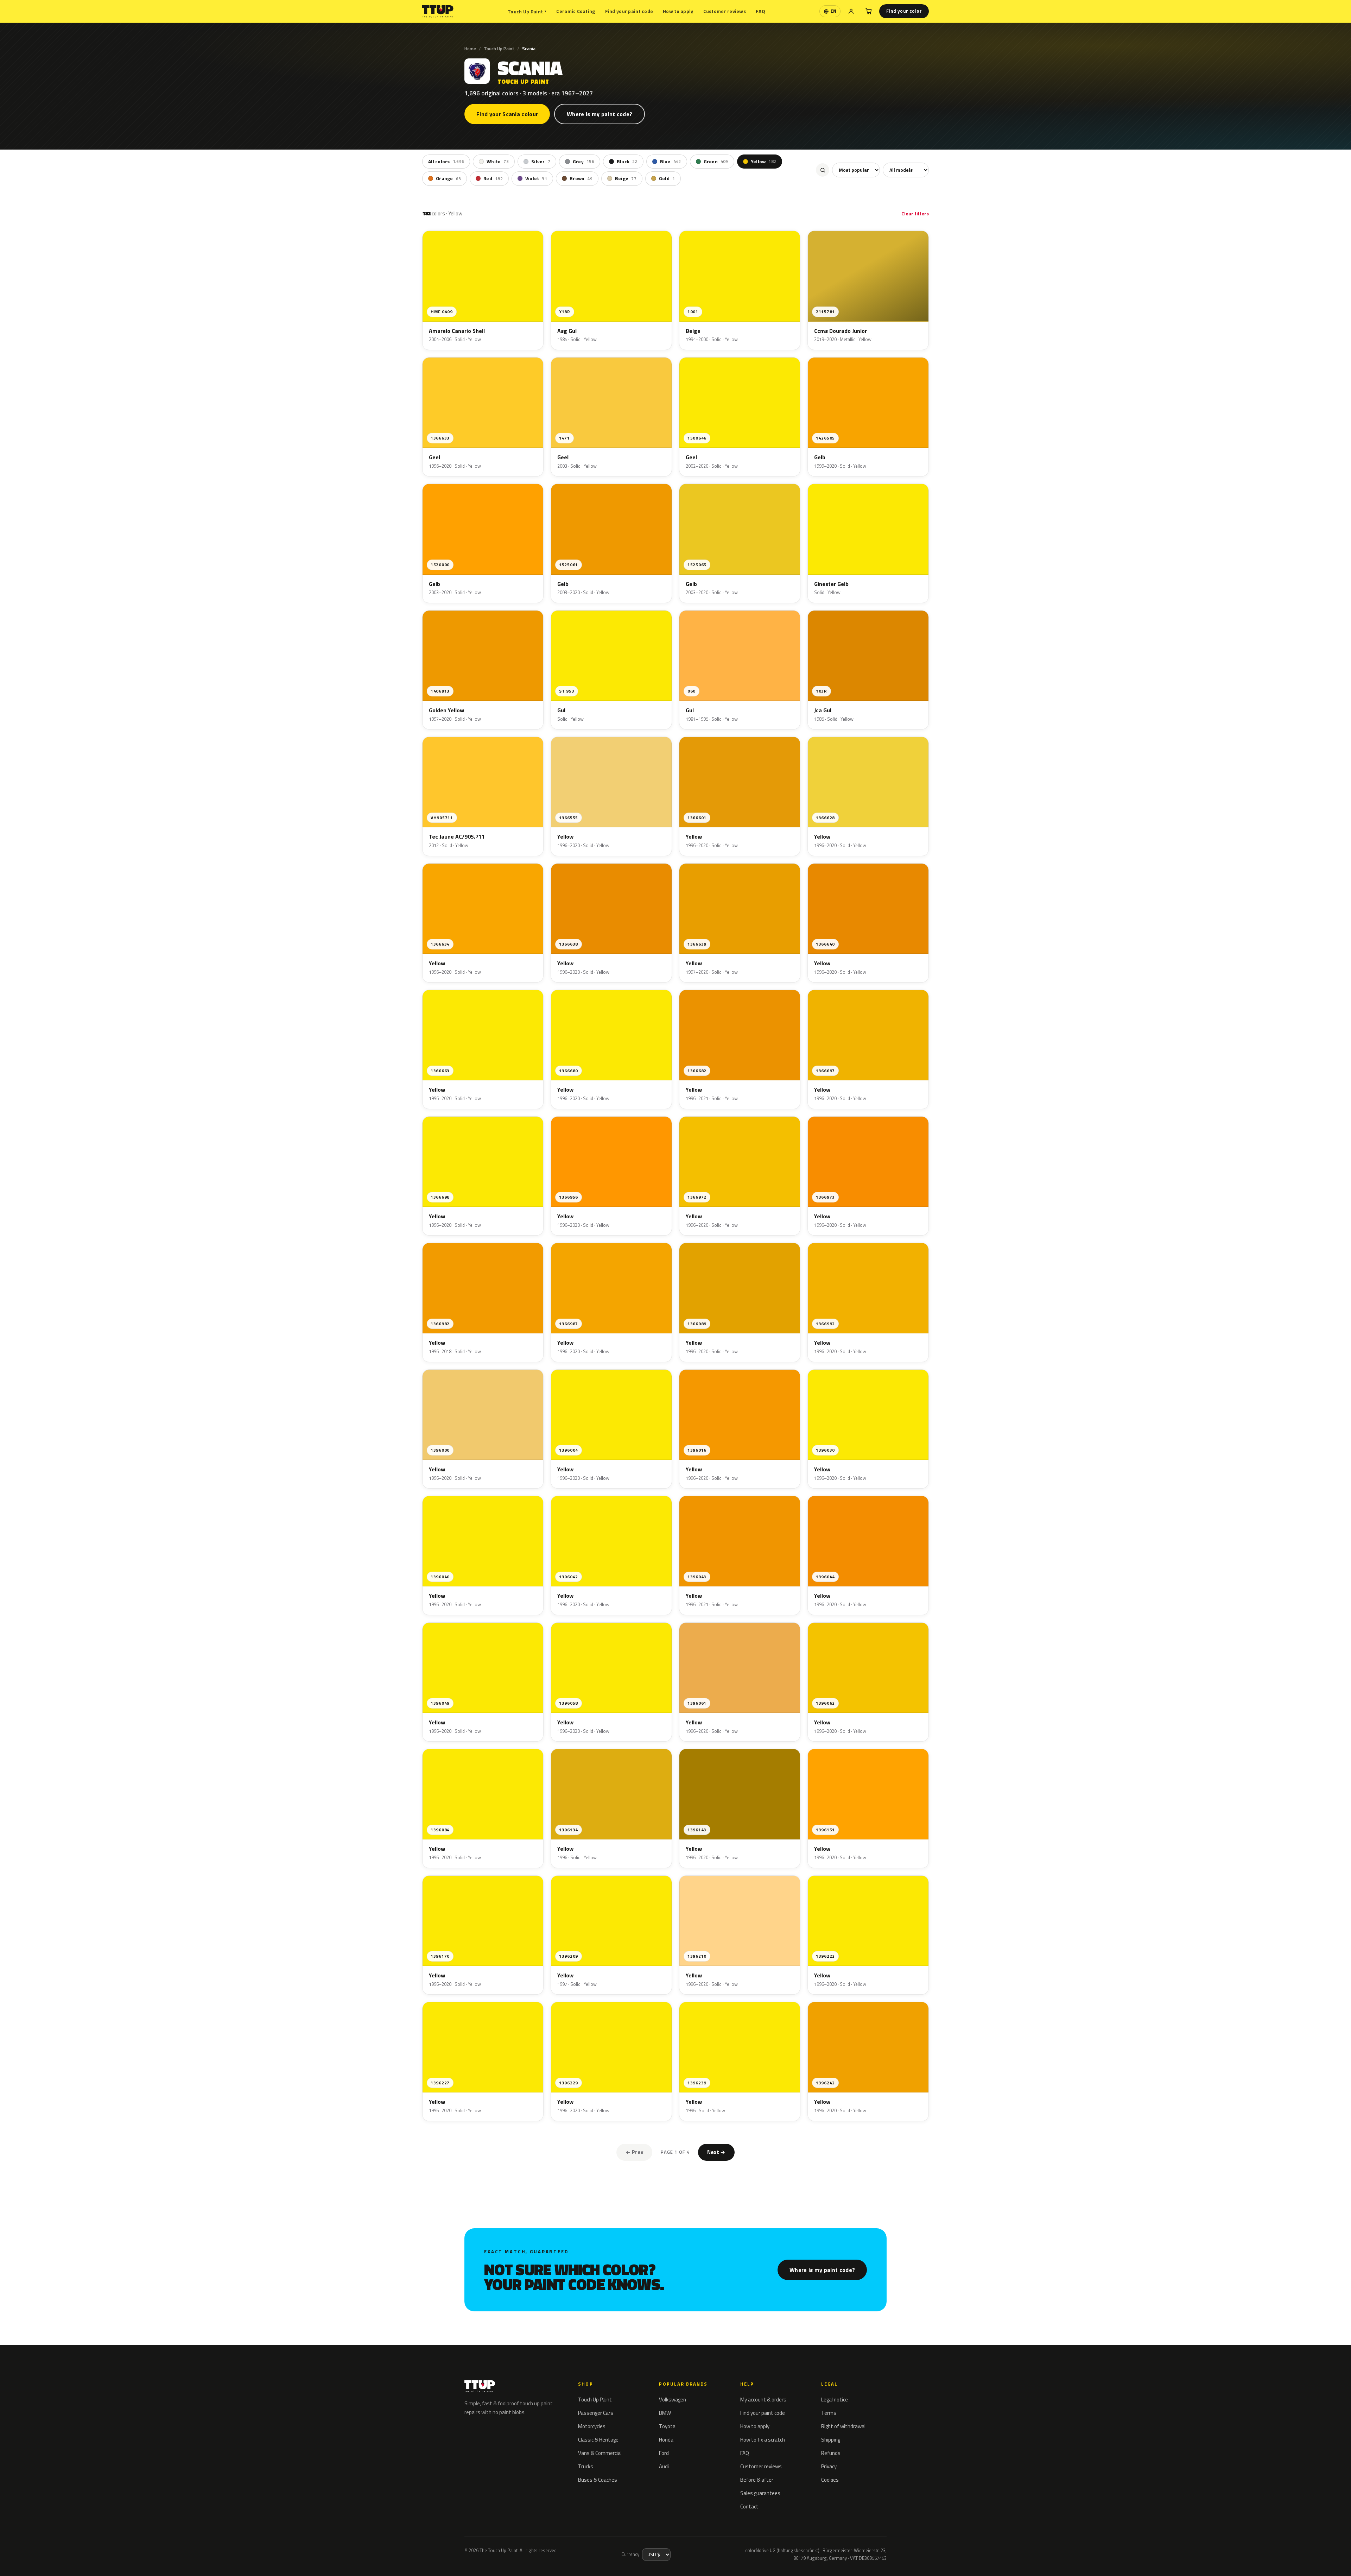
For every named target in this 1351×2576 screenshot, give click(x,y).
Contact (749, 2506)
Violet (536, 178)
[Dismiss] (97, 2553)
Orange (448, 178)
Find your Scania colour (507, 114)
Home (470, 49)
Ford (664, 2453)
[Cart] (869, 11)
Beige (626, 178)
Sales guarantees (760, 2493)
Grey (583, 162)
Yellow (763, 162)
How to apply (678, 11)
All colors (446, 162)
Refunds (831, 2453)
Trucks (586, 2466)
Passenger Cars (596, 2413)
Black (627, 162)
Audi (664, 2466)
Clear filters (915, 213)
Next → (716, 2152)
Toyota (667, 2426)
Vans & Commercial (600, 2453)
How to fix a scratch (763, 2440)
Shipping (831, 2440)
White (498, 162)
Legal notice (835, 2400)
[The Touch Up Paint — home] (438, 11)
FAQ (760, 11)
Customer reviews (725, 11)
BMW (665, 2413)
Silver (541, 162)
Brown (581, 178)
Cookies (830, 2480)
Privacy (829, 2466)
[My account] (851, 11)
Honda (666, 2440)
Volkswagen (673, 2400)
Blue (671, 162)
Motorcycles (592, 2426)
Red (493, 178)
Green (716, 162)
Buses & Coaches (598, 2480)
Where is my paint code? (600, 114)
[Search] (823, 170)
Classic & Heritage (598, 2440)
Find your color (904, 11)
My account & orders (763, 2400)
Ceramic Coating (576, 11)
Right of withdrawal (843, 2426)
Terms (829, 2413)
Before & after (757, 2480)
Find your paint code (629, 11)
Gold (667, 178)
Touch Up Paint (527, 11)
